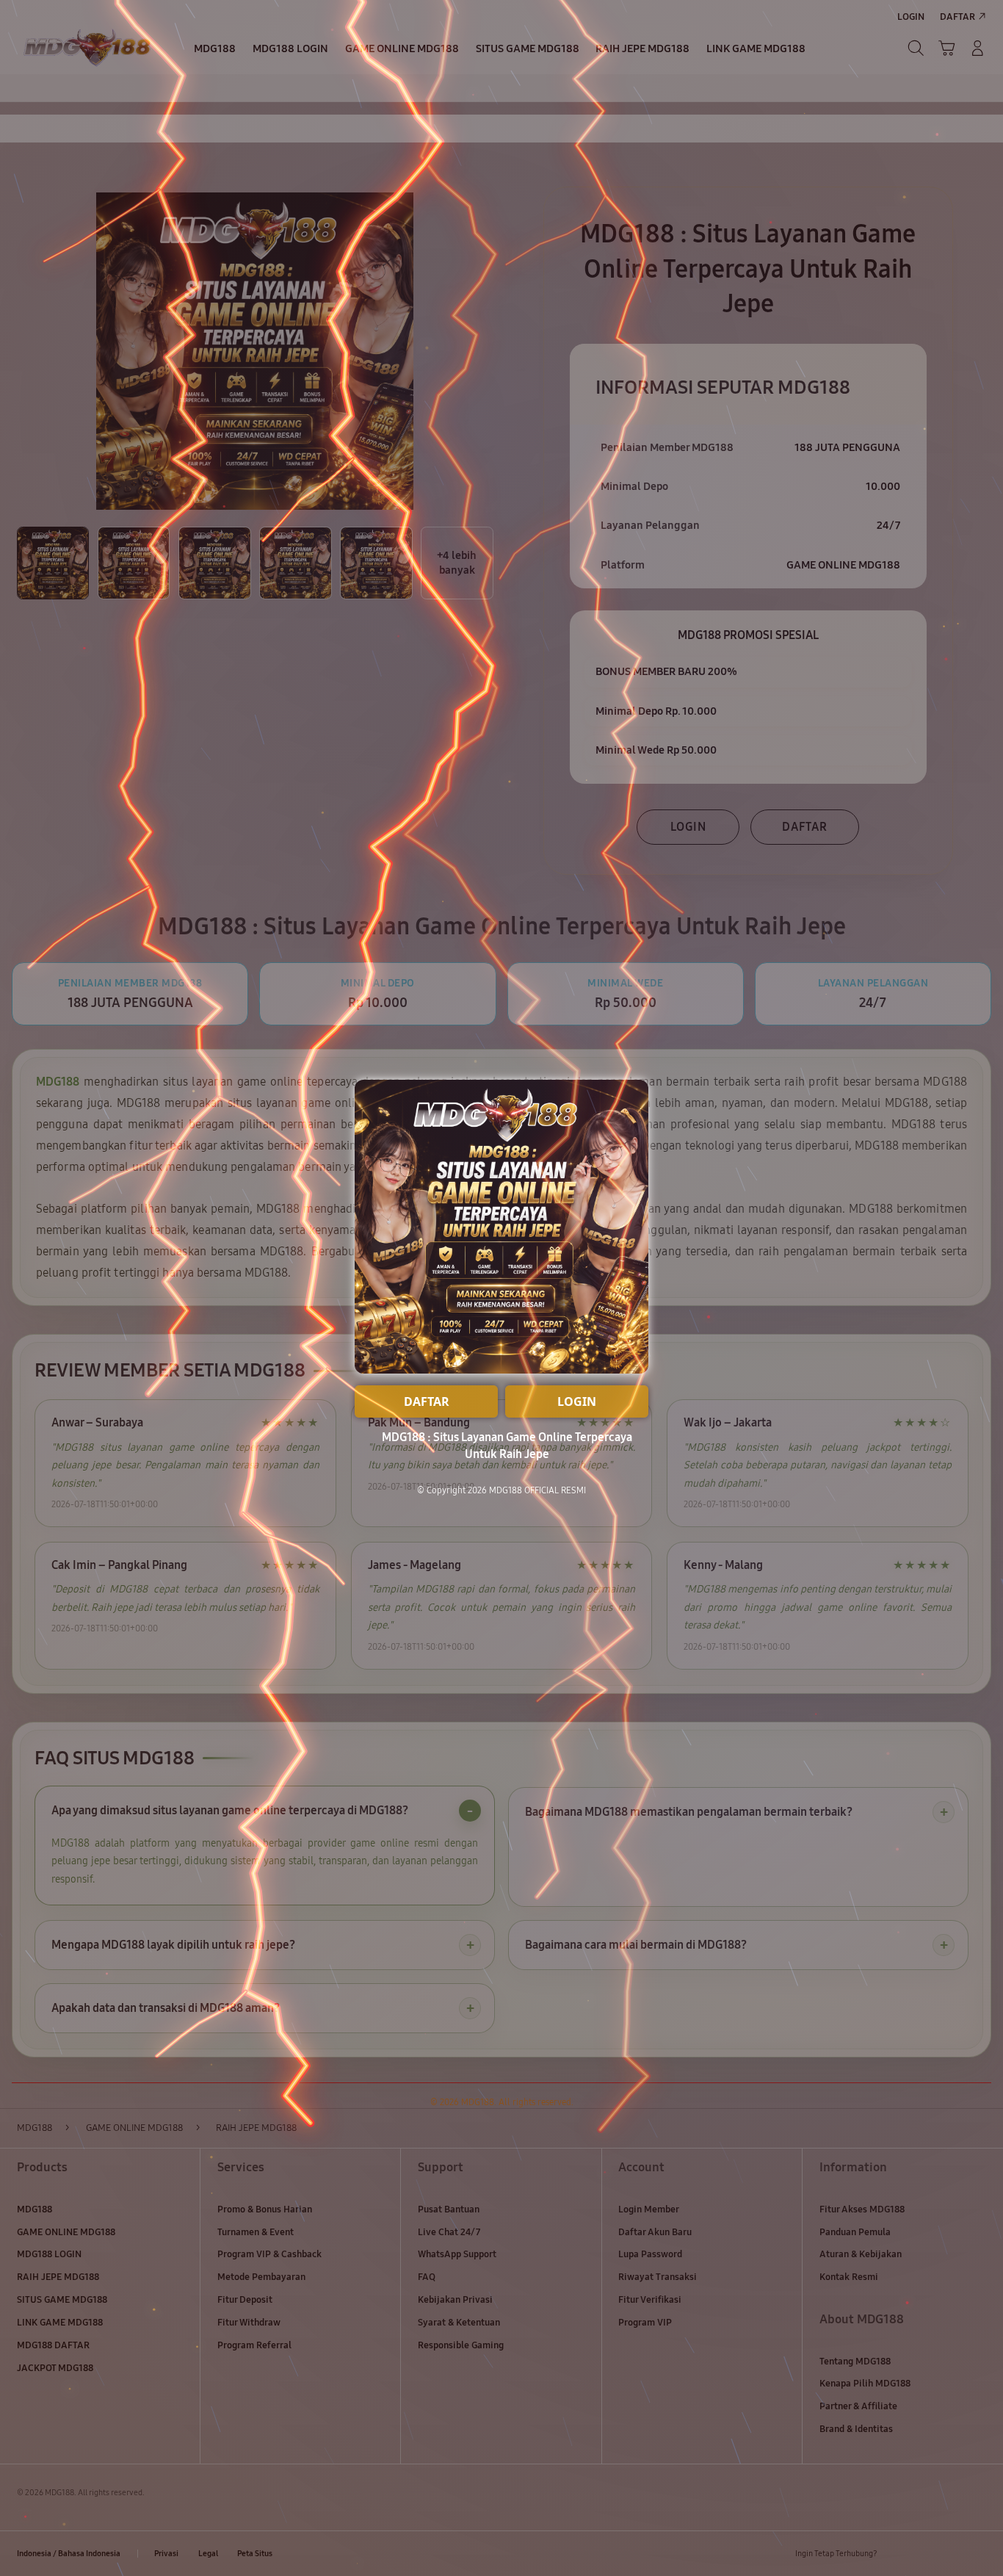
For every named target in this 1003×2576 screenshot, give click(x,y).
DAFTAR (427, 1401)
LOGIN (577, 1401)
